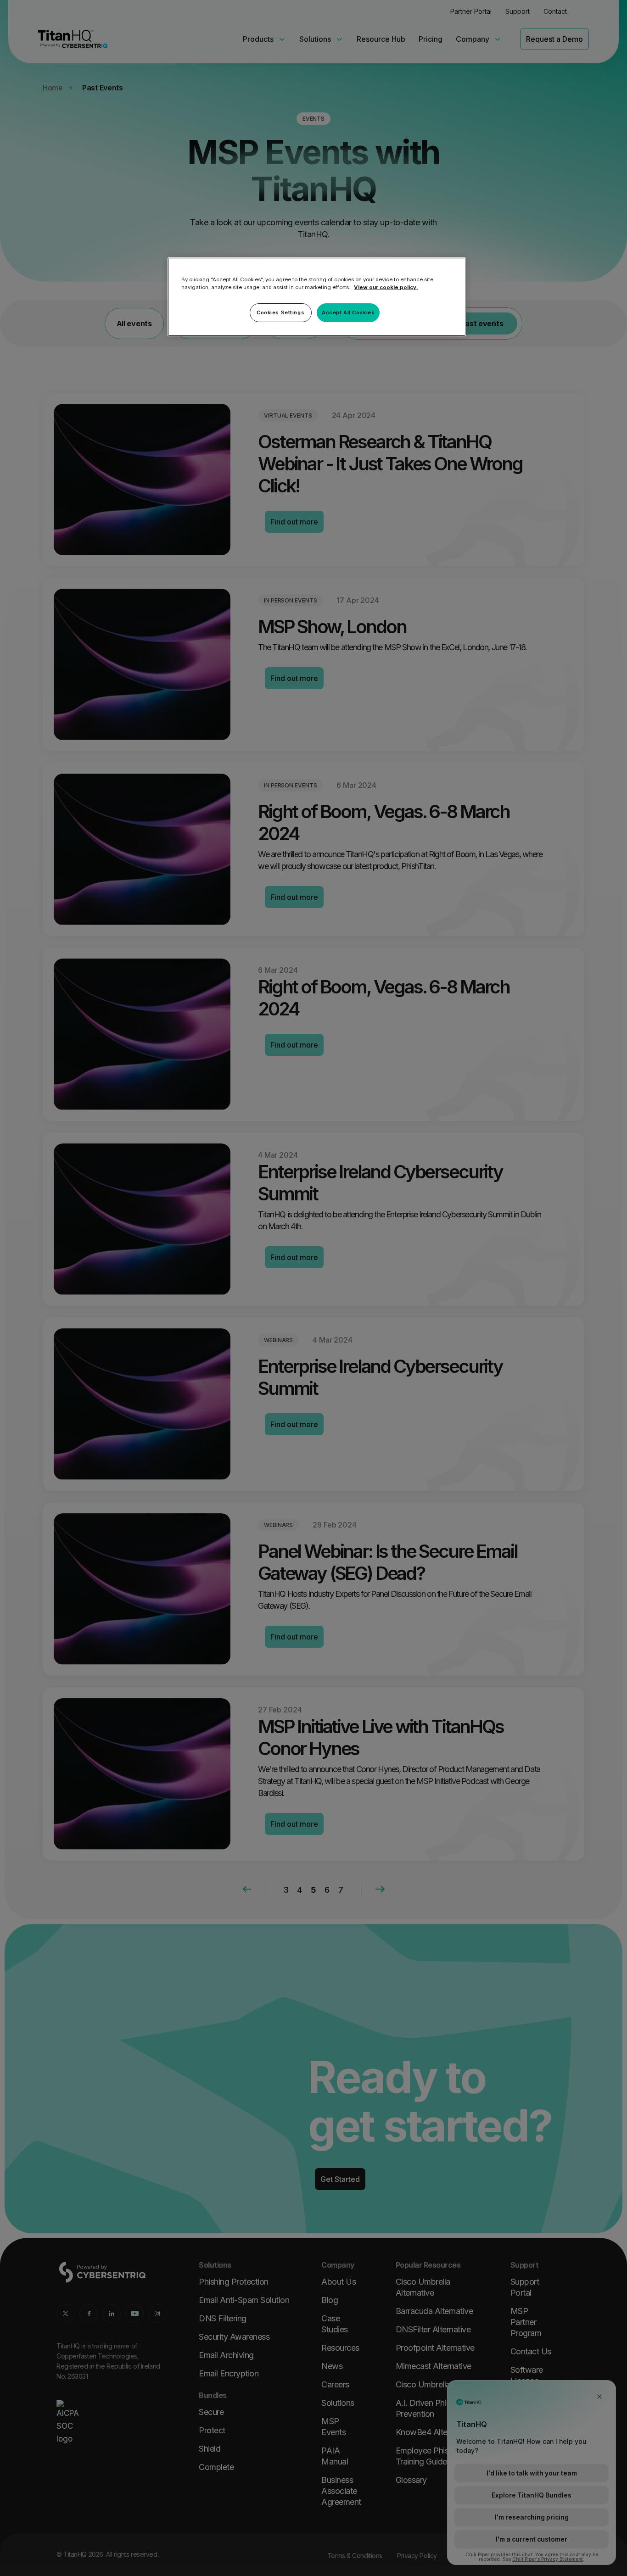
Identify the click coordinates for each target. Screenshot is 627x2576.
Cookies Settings (280, 312)
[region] (317, 297)
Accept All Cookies (348, 312)
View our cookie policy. (386, 287)
